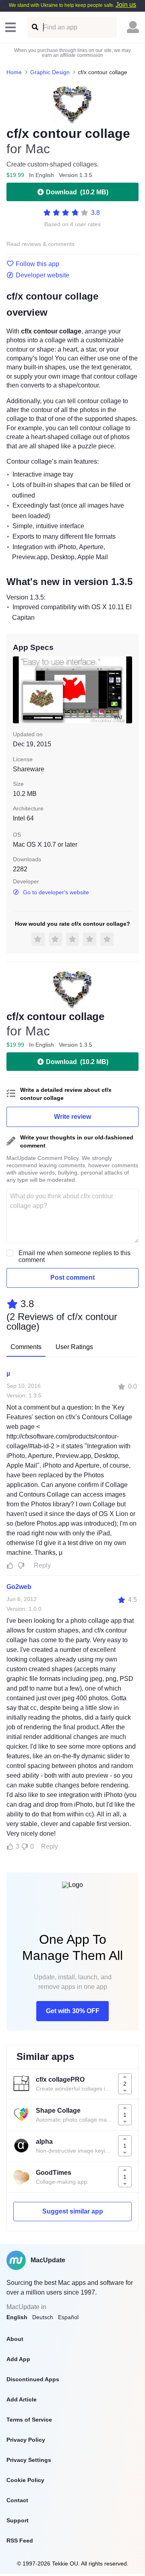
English (17, 2317)
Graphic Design (50, 72)
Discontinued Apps (33, 2379)
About (15, 2339)
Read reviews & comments (40, 244)
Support (18, 2520)
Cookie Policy (25, 2480)
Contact (17, 2500)
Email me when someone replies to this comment (75, 1256)
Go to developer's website (56, 892)
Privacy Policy (26, 2440)
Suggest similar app (73, 2211)
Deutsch (43, 2317)
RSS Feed (20, 2541)
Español (68, 2317)
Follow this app (37, 264)
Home (14, 72)
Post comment (72, 1278)
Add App (18, 2359)
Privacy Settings (29, 2460)
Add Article (22, 2399)
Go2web (19, 1587)
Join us (126, 5)
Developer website (42, 275)
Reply (42, 1565)
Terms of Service (29, 2420)
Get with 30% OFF (73, 2011)
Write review (72, 1117)
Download (77, 192)
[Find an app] (34, 27)
